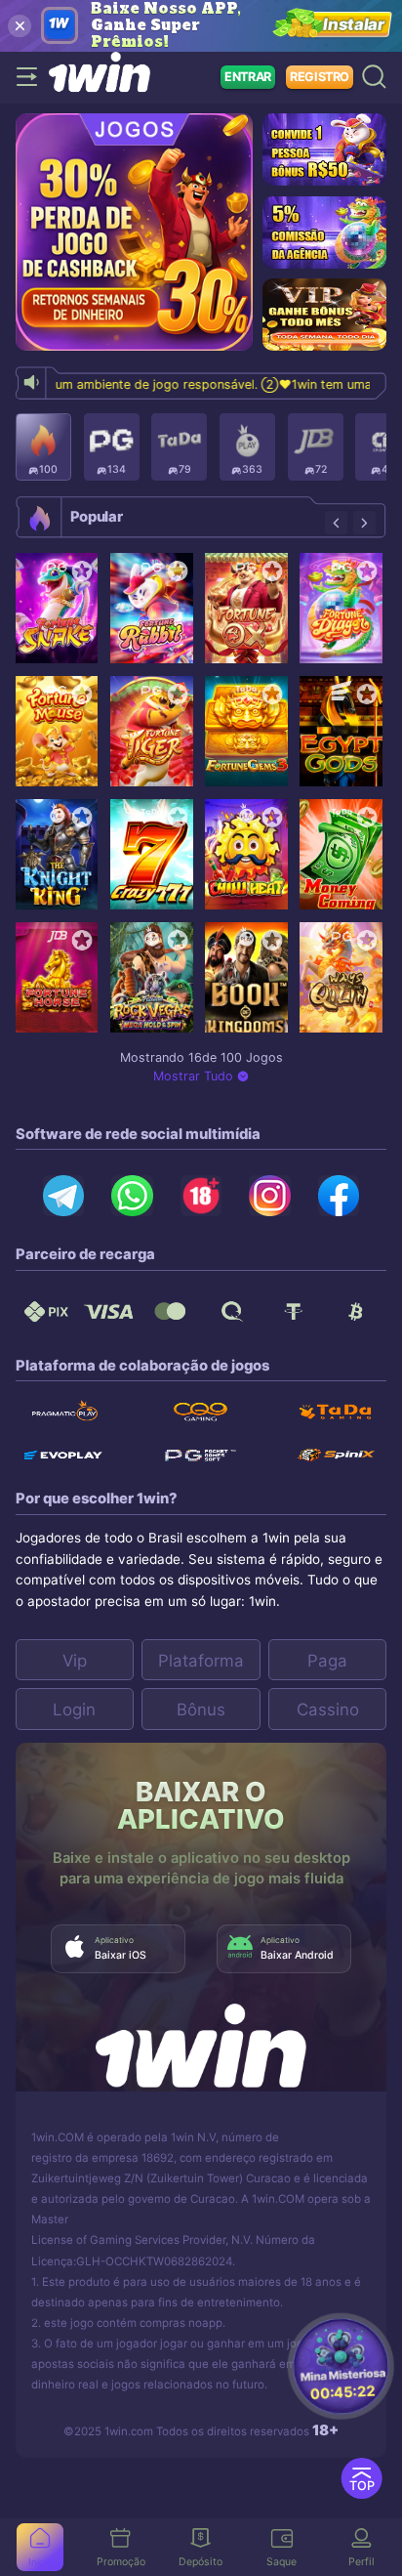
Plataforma (201, 1661)
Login (74, 1710)
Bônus (201, 1710)
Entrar (248, 77)
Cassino (328, 1710)
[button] (336, 522)
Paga (327, 1661)
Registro (320, 77)
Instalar (354, 25)
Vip (75, 1661)
